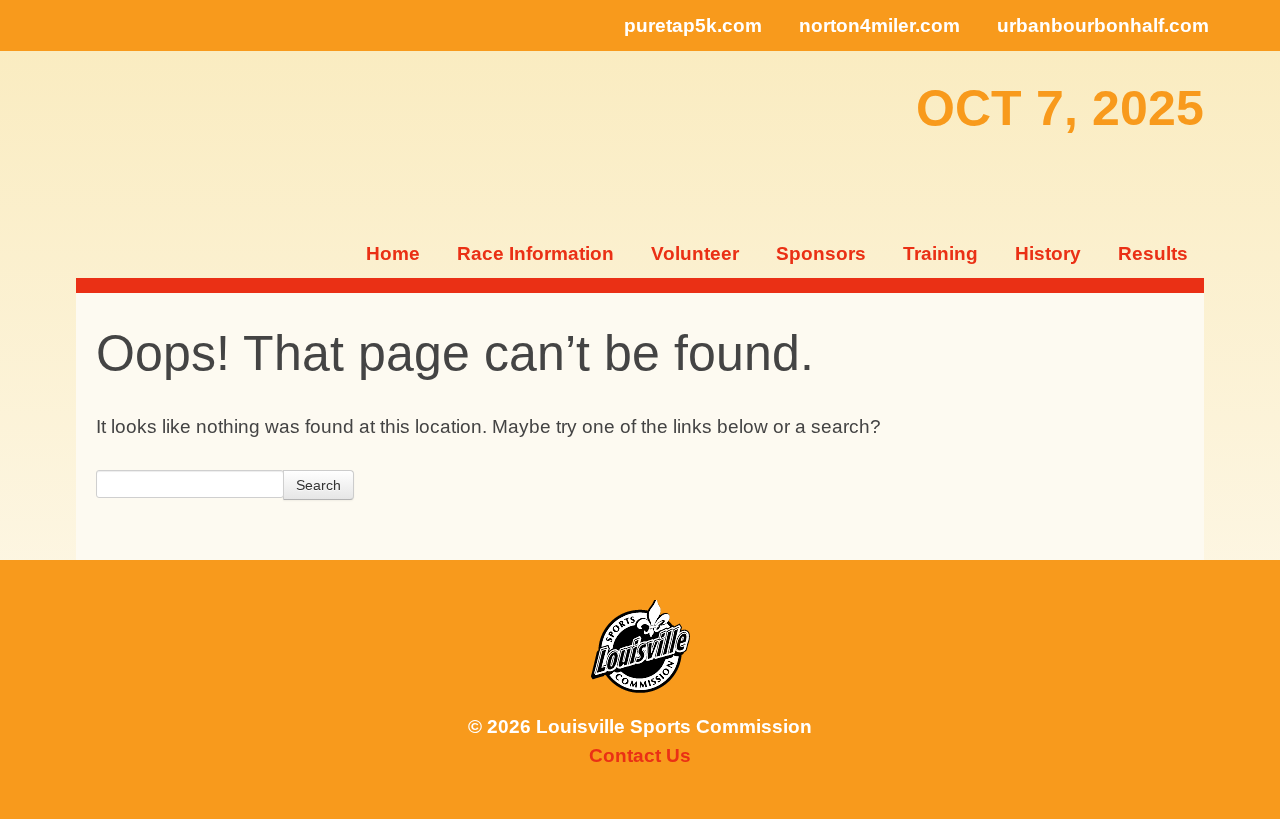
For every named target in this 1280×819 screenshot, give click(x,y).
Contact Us (640, 755)
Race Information (535, 253)
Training (940, 253)
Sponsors (821, 253)
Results (1153, 253)
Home (393, 253)
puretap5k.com (693, 25)
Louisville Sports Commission (640, 646)
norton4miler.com (879, 25)
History (1048, 253)
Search (318, 485)
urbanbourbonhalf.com (1103, 25)
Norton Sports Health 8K (140, 139)
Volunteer (695, 253)
